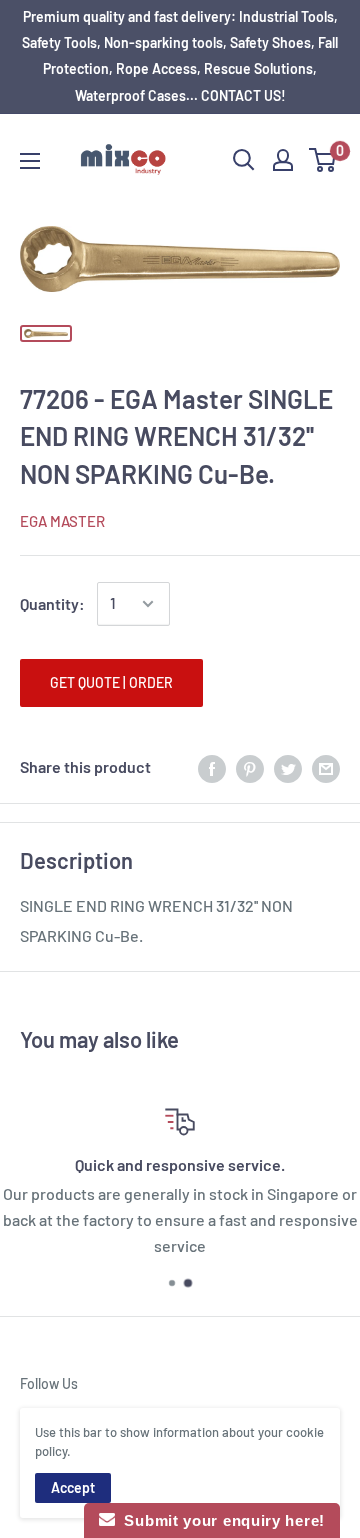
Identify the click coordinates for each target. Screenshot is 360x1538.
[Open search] (244, 160)
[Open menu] (30, 161)
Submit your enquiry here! (220, 1520)
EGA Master (62, 521)
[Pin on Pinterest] (250, 767)
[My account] (283, 160)
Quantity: (52, 603)
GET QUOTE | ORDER (111, 682)
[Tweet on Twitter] (288, 767)
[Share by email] (326, 767)
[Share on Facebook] (212, 767)
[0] (323, 160)
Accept (73, 1487)
